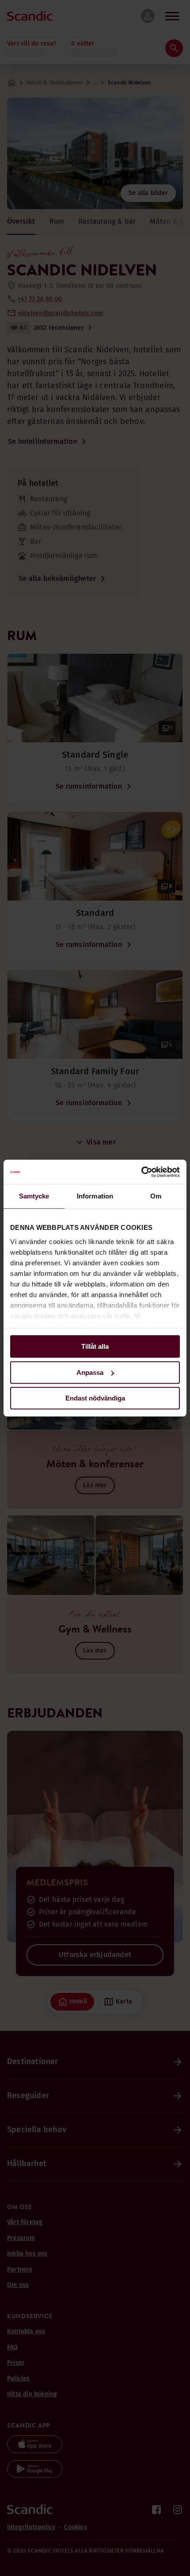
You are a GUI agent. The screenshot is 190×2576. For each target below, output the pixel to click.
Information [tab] (95, 1196)
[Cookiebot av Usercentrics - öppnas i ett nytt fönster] (141, 1172)
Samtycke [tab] (34, 1196)
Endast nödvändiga (95, 1398)
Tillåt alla (95, 1346)
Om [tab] (156, 1196)
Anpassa (90, 1372)
